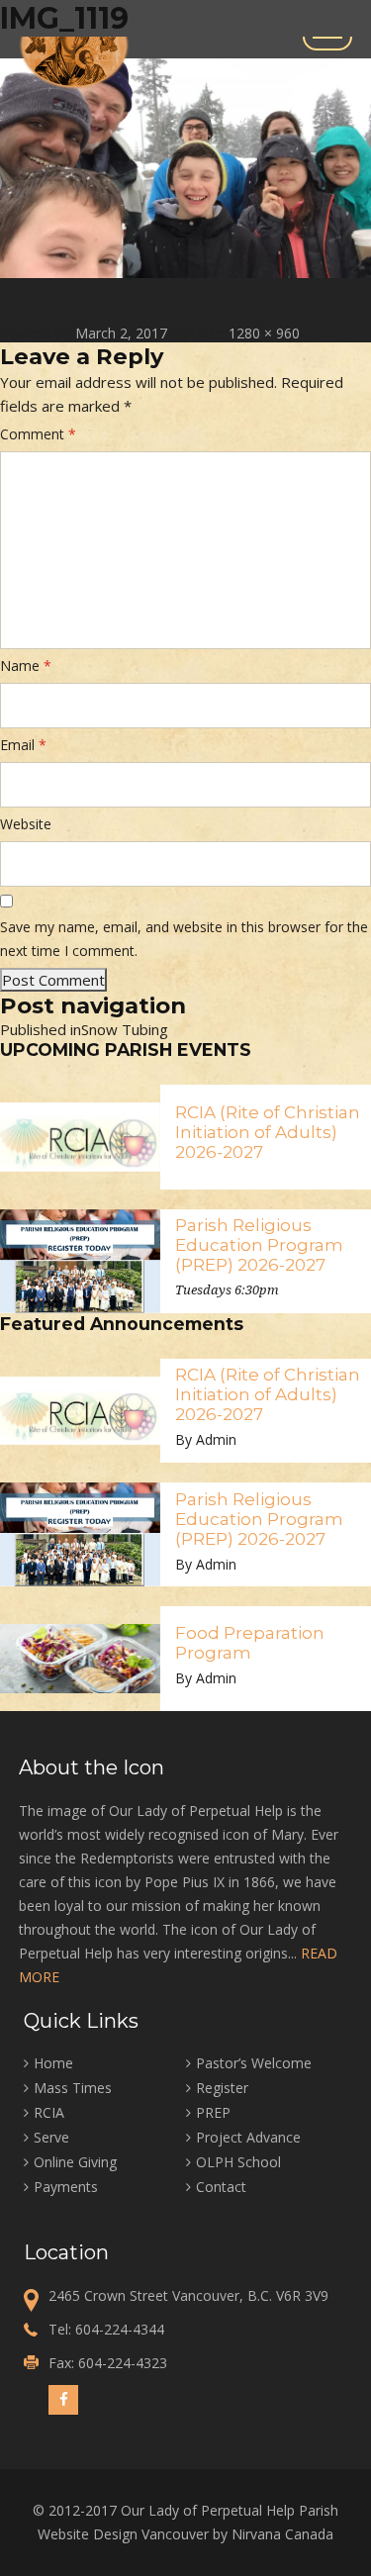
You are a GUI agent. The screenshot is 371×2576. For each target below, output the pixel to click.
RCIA (49, 2112)
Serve (51, 2137)
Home (53, 2063)
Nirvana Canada (282, 2534)
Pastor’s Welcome (254, 2063)
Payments (66, 2187)
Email (23, 745)
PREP (213, 2112)
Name (26, 666)
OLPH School (238, 2162)
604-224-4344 (120, 2329)
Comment (38, 434)
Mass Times (73, 2088)
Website (26, 824)
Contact (221, 2187)
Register (222, 2088)
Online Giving (75, 2162)
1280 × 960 (264, 333)
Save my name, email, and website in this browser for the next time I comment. (184, 939)
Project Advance (248, 2137)
